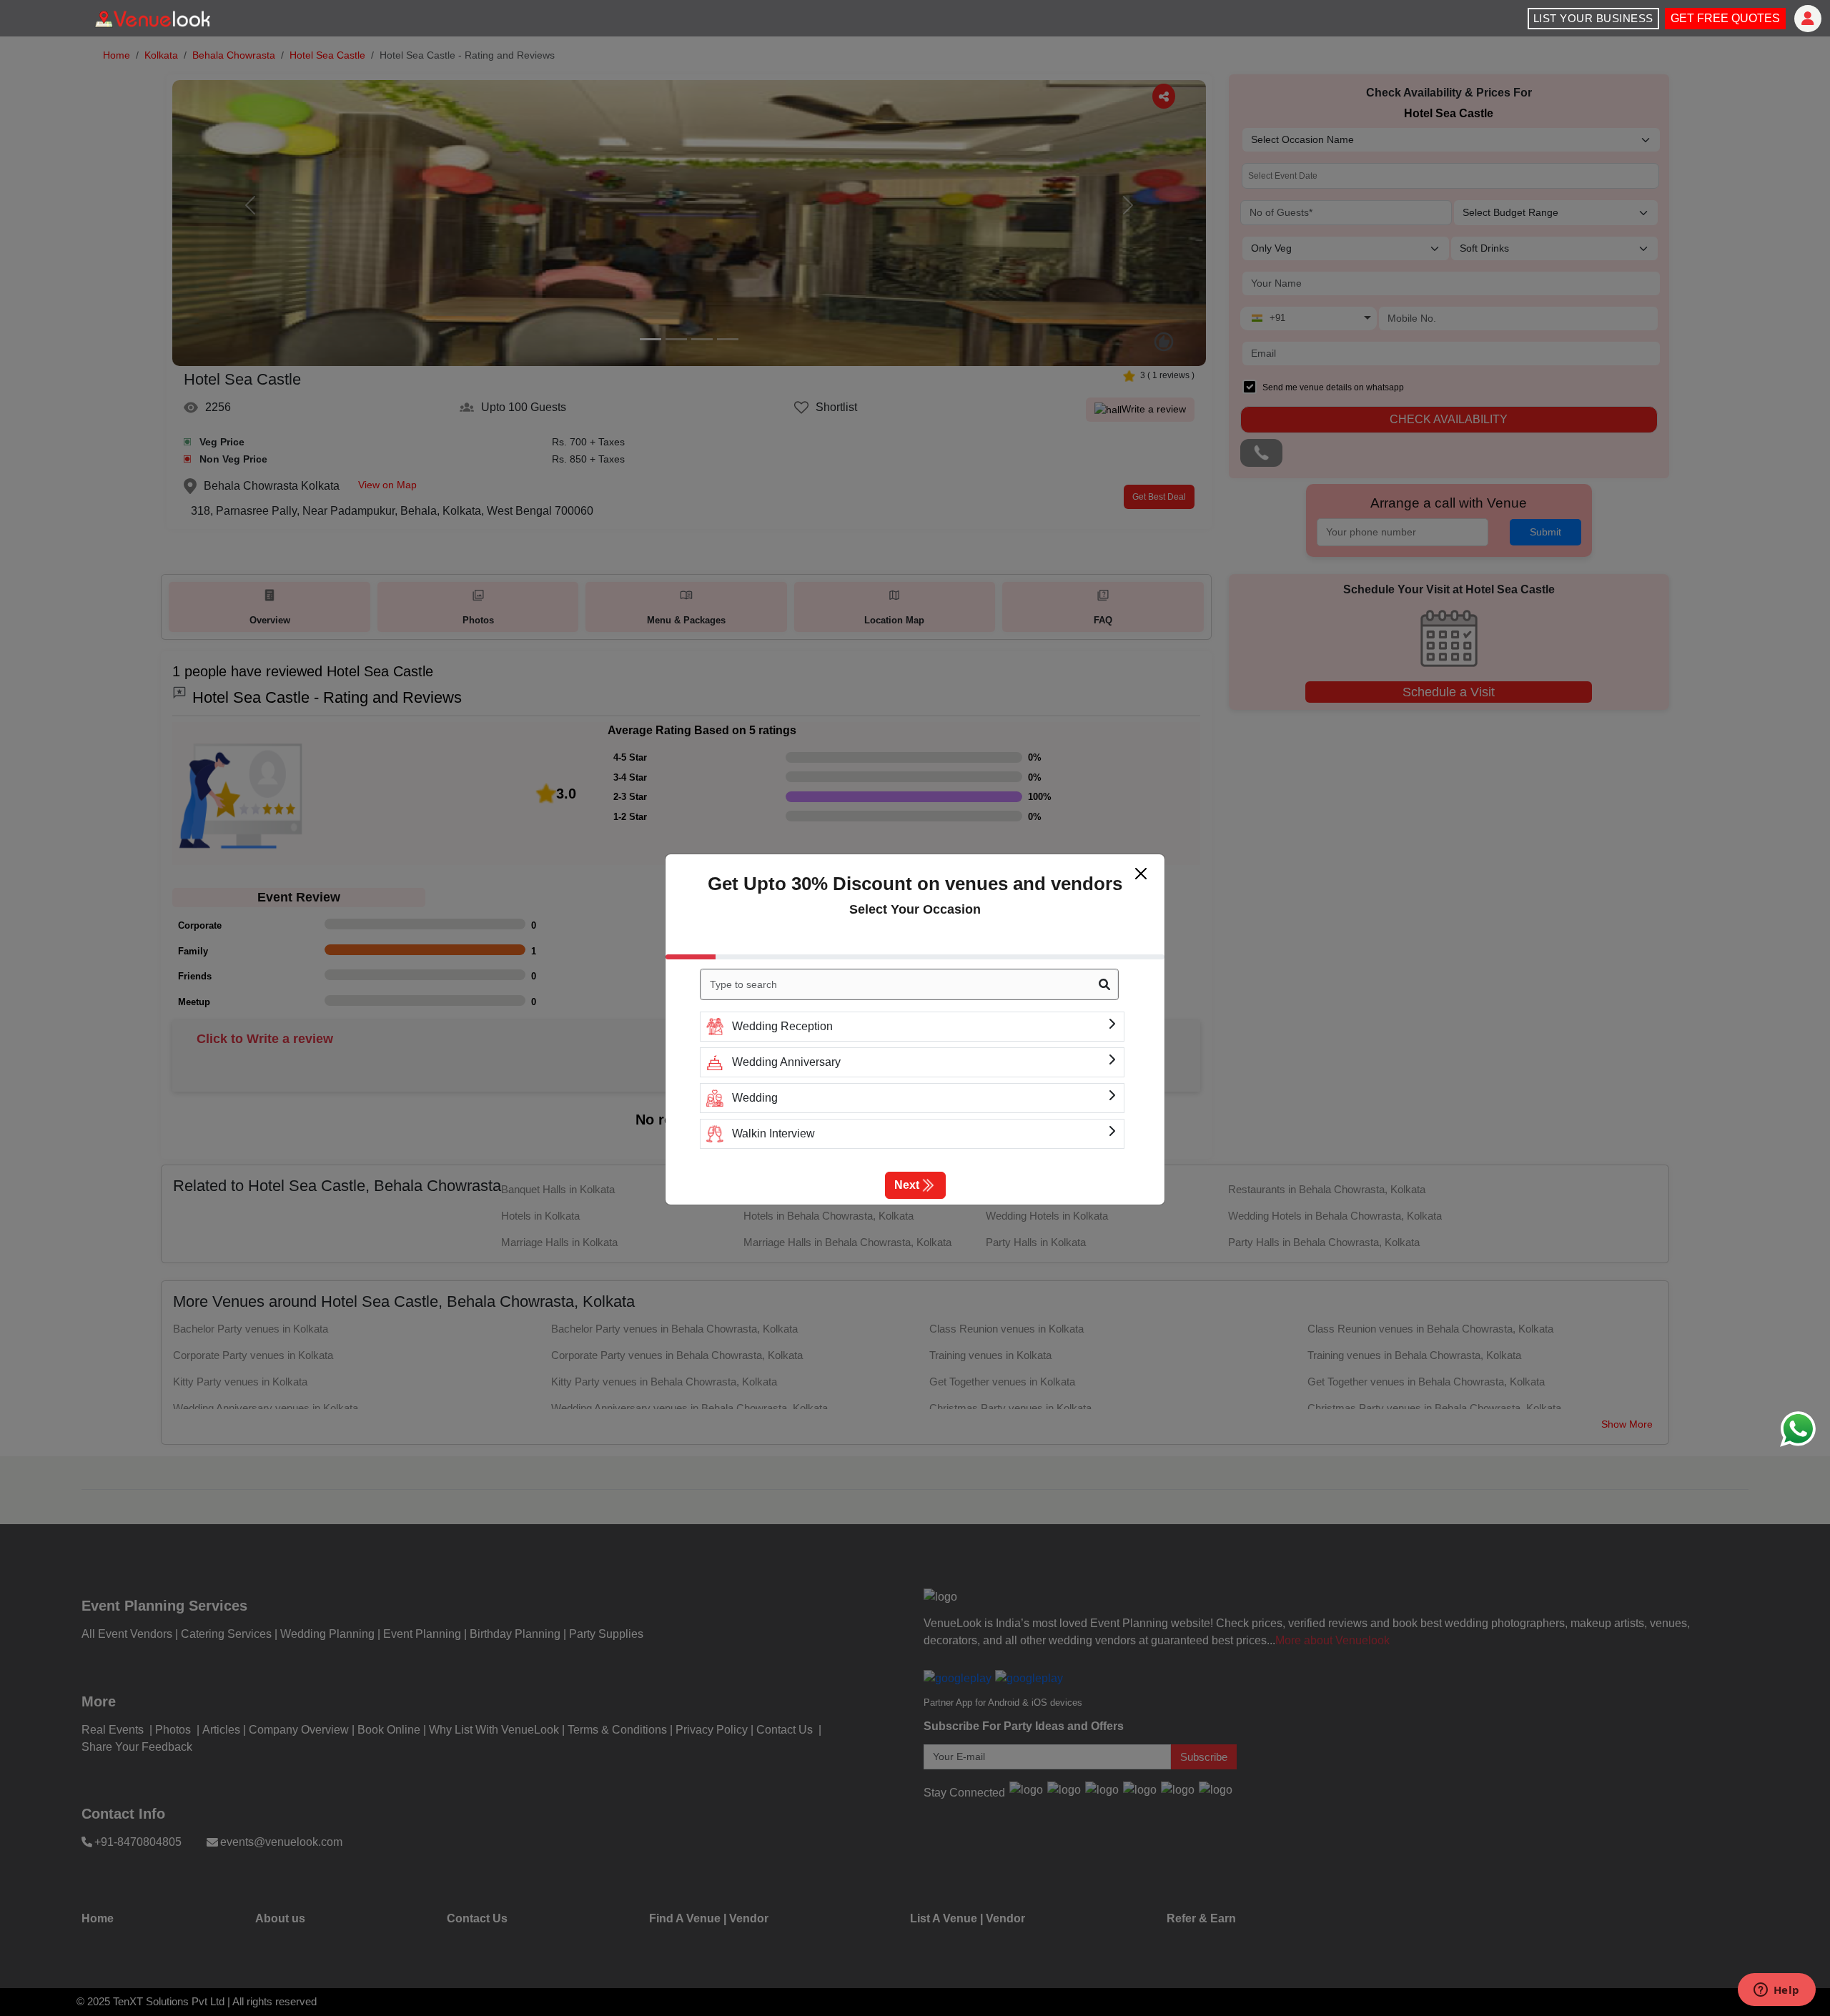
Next (907, 1185)
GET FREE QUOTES (1725, 18)
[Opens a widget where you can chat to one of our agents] (1776, 1991)
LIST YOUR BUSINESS (1593, 18)
